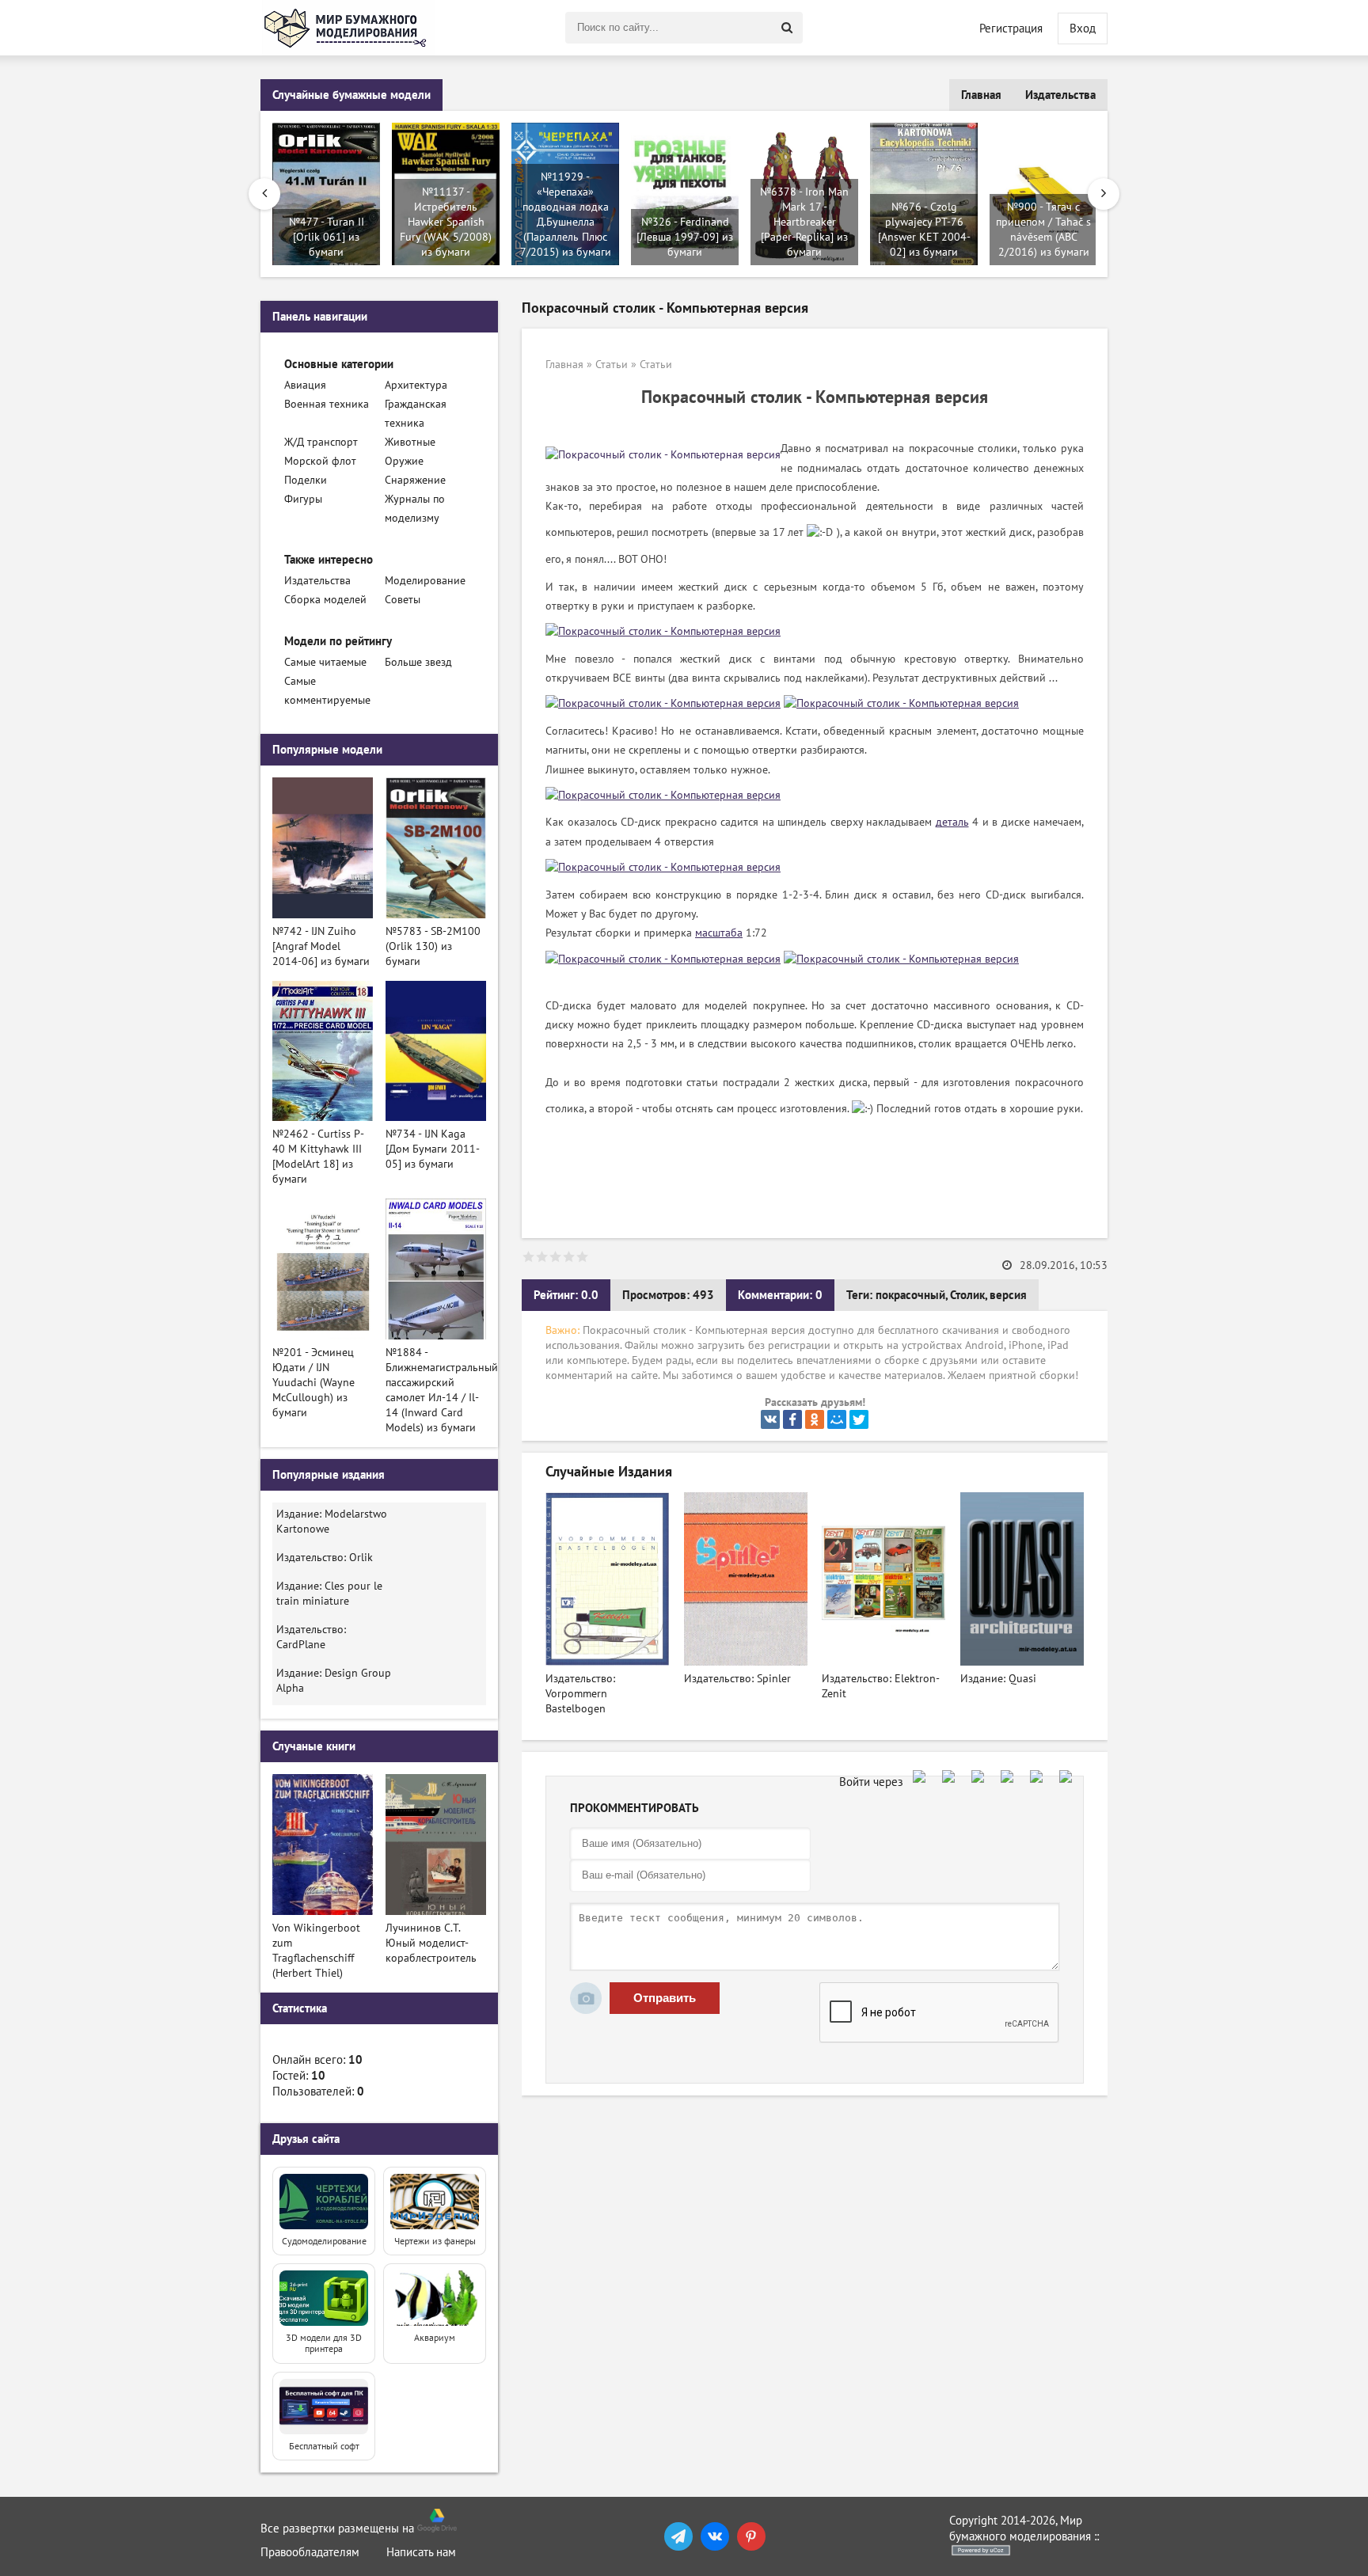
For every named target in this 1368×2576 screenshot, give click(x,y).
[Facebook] (792, 1419)
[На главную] (348, 28)
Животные (410, 442)
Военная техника (327, 404)
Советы (403, 600)
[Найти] (787, 28)
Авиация (305, 385)
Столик (967, 1295)
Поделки (306, 480)
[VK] (715, 2536)
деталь (952, 822)
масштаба (719, 933)
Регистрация (1011, 28)
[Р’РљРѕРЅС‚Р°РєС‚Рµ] (770, 1419)
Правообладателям (310, 2552)
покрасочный (910, 1295)
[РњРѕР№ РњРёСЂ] (837, 1419)
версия (1008, 1295)
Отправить (665, 1998)
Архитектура (416, 385)
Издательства (1060, 95)
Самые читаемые (325, 662)
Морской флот (320, 461)
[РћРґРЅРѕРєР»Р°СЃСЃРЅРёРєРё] (815, 1419)
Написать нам (421, 2552)
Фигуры (303, 499)
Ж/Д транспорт (321, 442)
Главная (981, 95)
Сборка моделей (325, 600)
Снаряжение (415, 480)
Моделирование (425, 581)
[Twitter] (859, 1419)
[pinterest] (751, 2536)
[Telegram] (678, 2536)
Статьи (612, 365)
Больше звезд (418, 662)
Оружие (404, 461)
